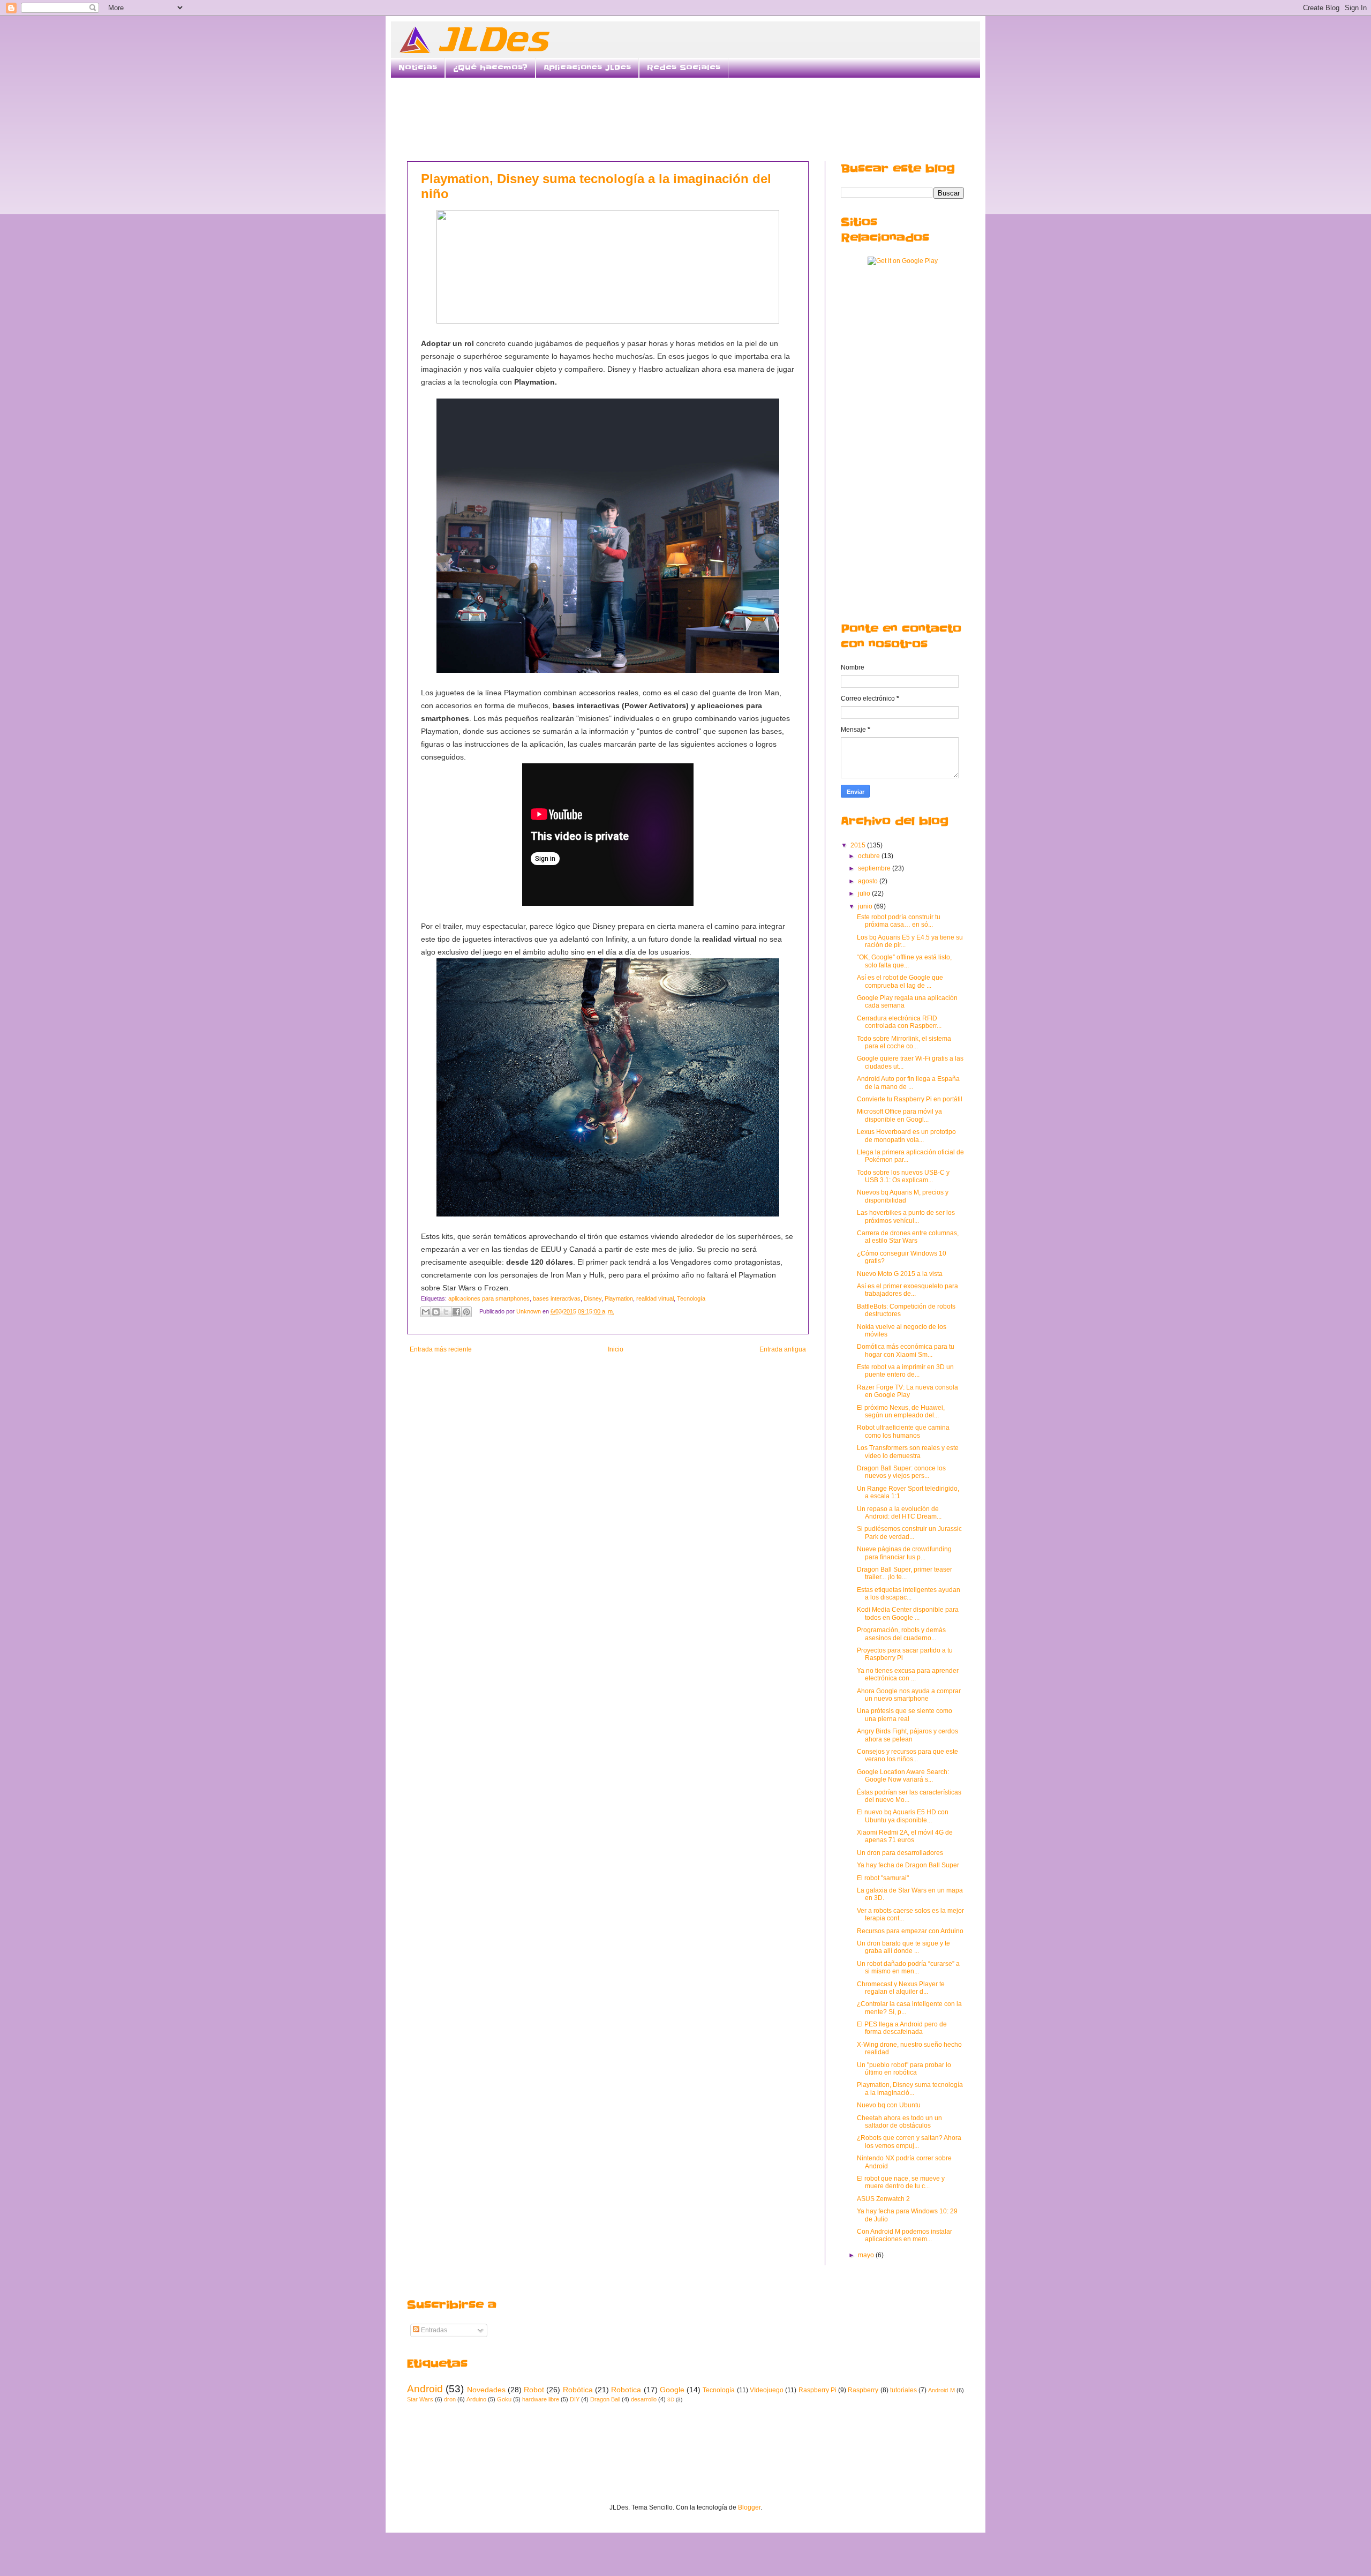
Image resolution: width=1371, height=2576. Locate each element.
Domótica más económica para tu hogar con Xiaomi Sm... (906, 1350)
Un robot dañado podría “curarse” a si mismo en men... (908, 1967)
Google (672, 2390)
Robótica (578, 2390)
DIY (575, 2399)
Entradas (433, 2330)
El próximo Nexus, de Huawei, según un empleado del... (901, 1411)
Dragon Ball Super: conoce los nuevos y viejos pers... (901, 1472)
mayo (867, 2255)
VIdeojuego (767, 2390)
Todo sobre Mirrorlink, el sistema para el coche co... (904, 1042)
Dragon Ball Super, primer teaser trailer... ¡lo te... (905, 1573)
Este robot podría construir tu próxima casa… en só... (899, 921)
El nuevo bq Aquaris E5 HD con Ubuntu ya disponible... (903, 1816)
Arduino (476, 2399)
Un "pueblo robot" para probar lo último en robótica (904, 2069)
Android (425, 2389)
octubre (870, 856)
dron (450, 2399)
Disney (593, 1298)
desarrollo (644, 2399)
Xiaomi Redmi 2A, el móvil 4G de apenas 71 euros (905, 1836)
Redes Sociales (684, 67)
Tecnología (691, 1298)
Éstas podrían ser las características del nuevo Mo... (909, 1796)
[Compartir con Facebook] (456, 1312)
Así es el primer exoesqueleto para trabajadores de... (907, 1290)
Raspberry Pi (818, 2390)
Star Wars (420, 2399)
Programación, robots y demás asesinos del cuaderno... (901, 1634)
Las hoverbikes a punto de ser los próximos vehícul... (906, 1216)
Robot (534, 2390)
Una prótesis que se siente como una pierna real (905, 1715)
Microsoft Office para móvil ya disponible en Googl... (899, 1115)
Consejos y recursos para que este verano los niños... (907, 1755)
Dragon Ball (605, 2399)
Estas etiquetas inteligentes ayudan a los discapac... (909, 1594)
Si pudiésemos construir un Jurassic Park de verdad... (909, 1533)
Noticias (418, 67)
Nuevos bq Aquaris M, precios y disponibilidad (903, 1196)
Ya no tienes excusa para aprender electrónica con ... (908, 1674)
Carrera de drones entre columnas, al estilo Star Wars (908, 1237)
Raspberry (863, 2390)
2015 (859, 845)
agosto (869, 881)
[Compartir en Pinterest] (466, 1312)
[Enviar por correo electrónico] (426, 1312)
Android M (941, 2390)
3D (671, 2399)
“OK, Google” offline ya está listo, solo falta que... (904, 961)
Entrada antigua (783, 1349)
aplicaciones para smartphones (489, 1298)
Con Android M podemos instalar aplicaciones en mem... (905, 2235)
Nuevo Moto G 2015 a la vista (900, 1274)
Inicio (616, 1349)
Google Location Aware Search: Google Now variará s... (903, 1776)
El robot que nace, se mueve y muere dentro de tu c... (901, 2182)
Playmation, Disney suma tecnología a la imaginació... (910, 2089)
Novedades (486, 2390)
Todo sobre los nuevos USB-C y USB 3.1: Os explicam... (903, 1176)
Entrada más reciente (441, 1349)
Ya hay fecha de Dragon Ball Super (908, 1865)
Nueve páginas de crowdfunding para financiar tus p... (904, 1553)
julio (865, 893)
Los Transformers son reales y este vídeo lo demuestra (908, 1452)
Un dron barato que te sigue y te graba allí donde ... (903, 1947)
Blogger (749, 2507)
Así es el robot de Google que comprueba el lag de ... (900, 981)
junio (866, 906)
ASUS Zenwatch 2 (883, 2199)
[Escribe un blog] (436, 1312)
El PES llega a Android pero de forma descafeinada (902, 2028)
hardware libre (541, 2399)
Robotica (626, 2390)
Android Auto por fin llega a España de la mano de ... (908, 1083)
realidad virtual (655, 1298)
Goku (504, 2399)
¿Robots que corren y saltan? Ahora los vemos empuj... (909, 2142)
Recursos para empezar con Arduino (910, 1931)
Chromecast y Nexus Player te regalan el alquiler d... (901, 1988)
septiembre (875, 868)
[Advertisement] (685, 118)
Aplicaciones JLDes (587, 67)
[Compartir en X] (446, 1312)
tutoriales (903, 2390)
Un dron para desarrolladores (900, 1853)
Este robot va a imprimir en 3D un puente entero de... (905, 1371)
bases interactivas (557, 1298)
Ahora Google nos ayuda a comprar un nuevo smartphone (909, 1695)
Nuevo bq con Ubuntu (889, 2105)
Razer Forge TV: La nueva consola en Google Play (907, 1391)
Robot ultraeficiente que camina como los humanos (903, 1431)
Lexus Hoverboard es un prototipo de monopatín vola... (906, 1136)
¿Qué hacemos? (490, 67)
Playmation (619, 1298)
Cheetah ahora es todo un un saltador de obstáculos (899, 2122)
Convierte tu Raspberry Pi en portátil (910, 1099)
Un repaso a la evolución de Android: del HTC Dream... (899, 1513)
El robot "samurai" (883, 1878)
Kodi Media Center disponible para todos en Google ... (908, 1613)
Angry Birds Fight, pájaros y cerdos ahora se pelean (907, 1735)
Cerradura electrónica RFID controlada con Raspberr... (899, 1022)
